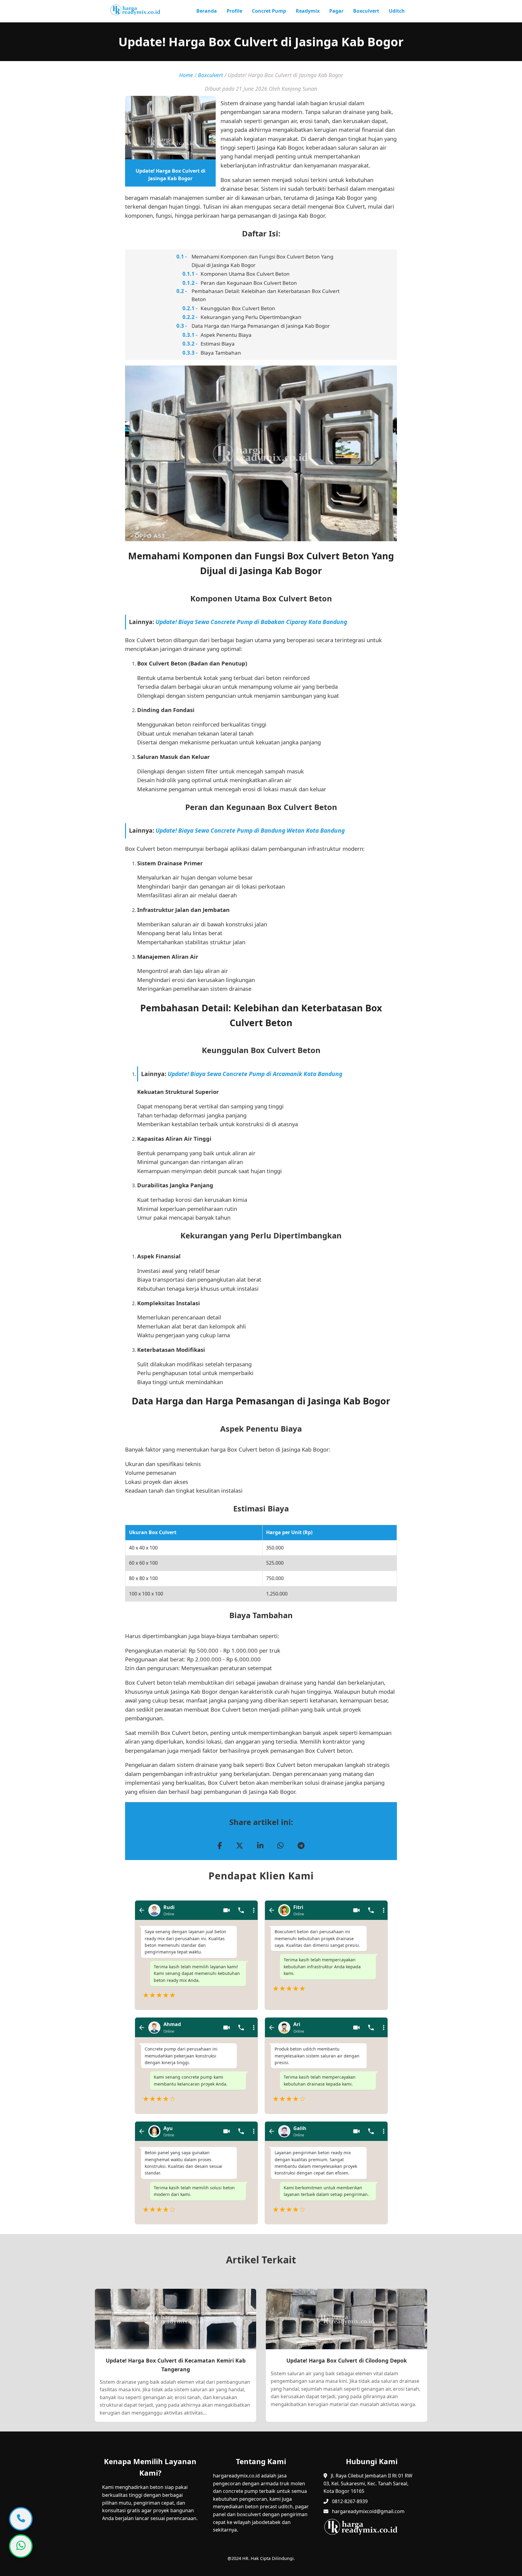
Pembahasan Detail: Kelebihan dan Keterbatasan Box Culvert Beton (266, 295)
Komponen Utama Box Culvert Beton (245, 274)
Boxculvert (366, 11)
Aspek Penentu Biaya (226, 335)
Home (186, 75)
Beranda (207, 11)
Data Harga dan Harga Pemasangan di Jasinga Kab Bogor (261, 326)
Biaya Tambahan (221, 353)
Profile (234, 11)
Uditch (397, 11)
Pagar (336, 11)
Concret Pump (269, 11)
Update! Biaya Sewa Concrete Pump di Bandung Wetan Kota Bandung (250, 830)
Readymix (308, 11)
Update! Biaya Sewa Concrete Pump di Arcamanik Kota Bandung (255, 1074)
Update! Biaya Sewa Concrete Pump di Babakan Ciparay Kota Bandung (251, 622)
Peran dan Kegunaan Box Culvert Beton (249, 283)
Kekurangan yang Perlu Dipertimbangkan (251, 317)
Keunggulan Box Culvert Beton (238, 308)
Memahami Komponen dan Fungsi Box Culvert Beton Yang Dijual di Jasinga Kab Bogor (262, 261)
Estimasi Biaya (218, 344)
